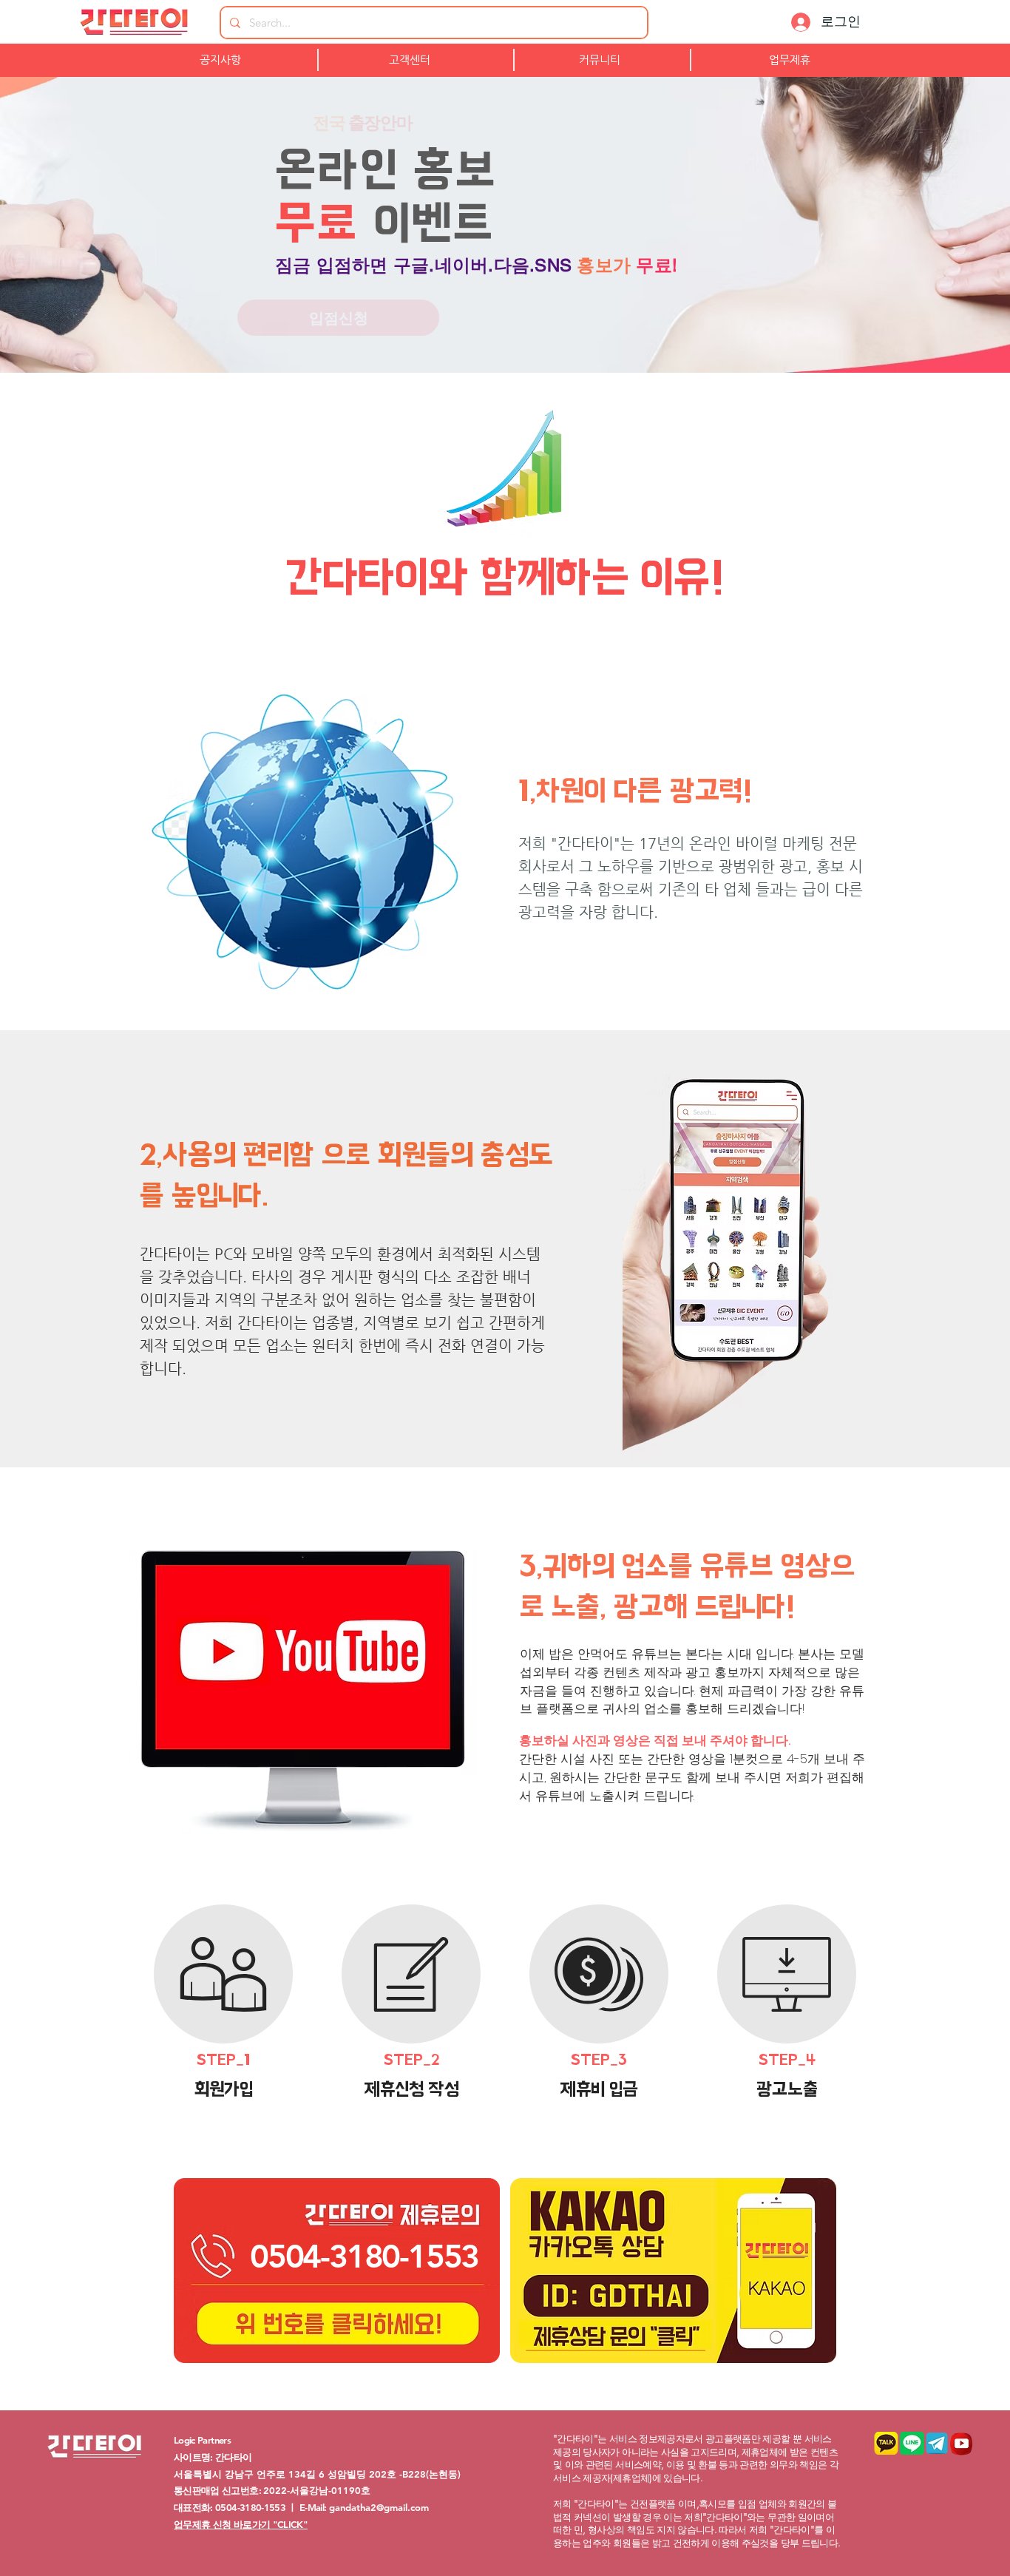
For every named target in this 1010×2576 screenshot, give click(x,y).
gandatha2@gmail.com (379, 2507)
